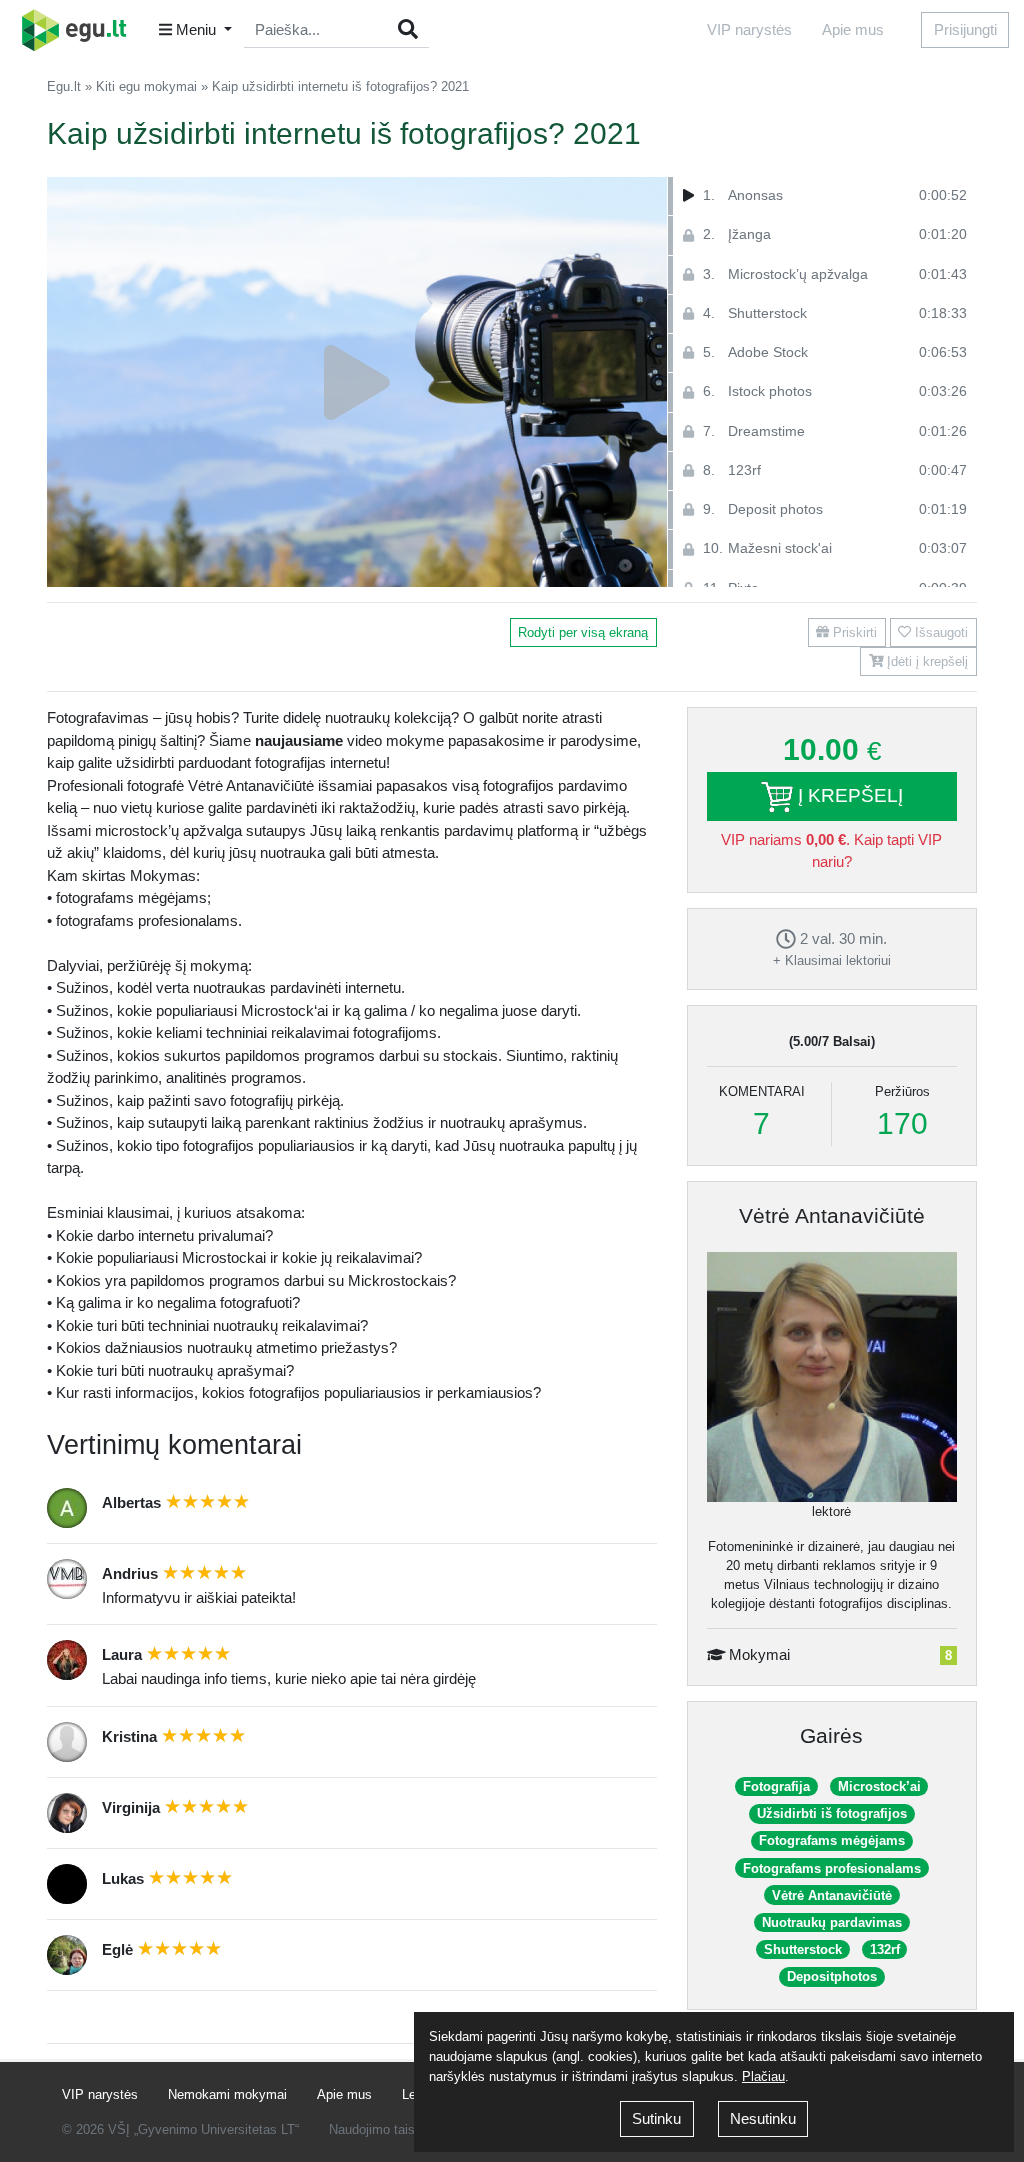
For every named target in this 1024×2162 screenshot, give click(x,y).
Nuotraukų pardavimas (832, 1922)
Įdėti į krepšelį (925, 661)
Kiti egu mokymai (146, 86)
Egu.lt (64, 86)
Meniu (196, 29)
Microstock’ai (879, 1786)
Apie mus (853, 29)
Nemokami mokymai (227, 2094)
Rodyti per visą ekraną (583, 632)
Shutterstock (803, 1949)
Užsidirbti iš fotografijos (832, 1813)
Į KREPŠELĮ (848, 795)
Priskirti (853, 632)
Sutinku (656, 2118)
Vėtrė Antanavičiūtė (832, 1215)
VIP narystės (749, 29)
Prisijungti (965, 29)
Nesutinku (763, 2118)
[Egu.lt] (81, 30)
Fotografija (776, 1786)
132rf (885, 1949)
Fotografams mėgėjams (832, 1840)
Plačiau (763, 2076)
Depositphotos (832, 1976)
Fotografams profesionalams (832, 1868)
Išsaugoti (939, 632)
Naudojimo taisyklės (387, 2129)
